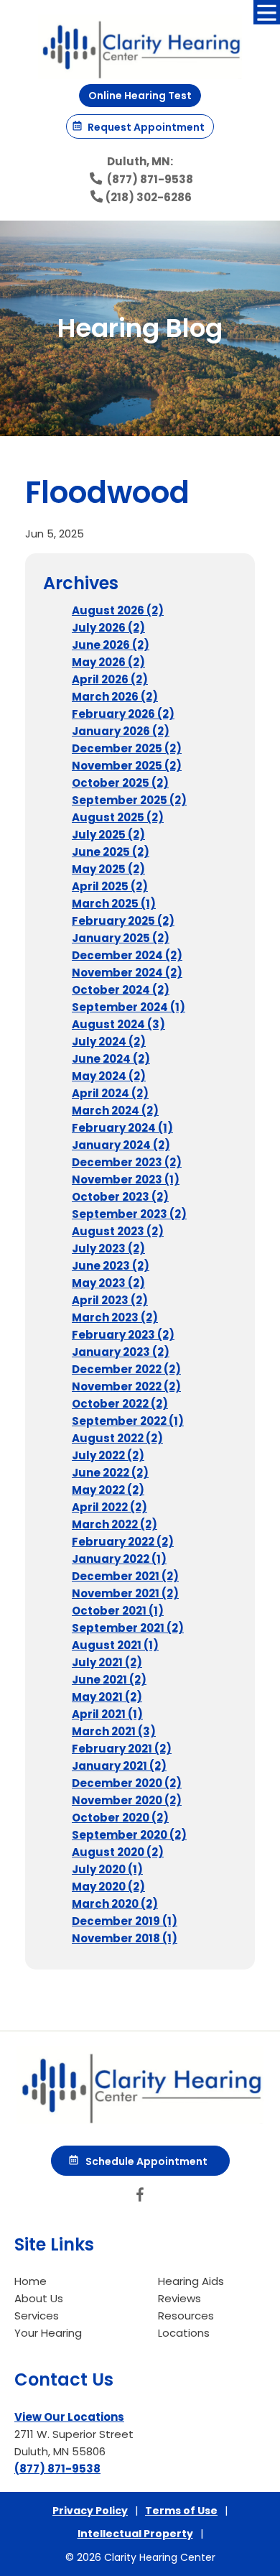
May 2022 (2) (108, 1490)
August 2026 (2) (118, 610)
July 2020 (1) (107, 1869)
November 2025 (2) (127, 766)
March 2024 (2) (115, 1111)
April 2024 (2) (110, 1093)
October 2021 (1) (118, 1611)
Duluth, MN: (140, 161)
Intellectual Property (135, 2534)
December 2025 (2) (127, 748)
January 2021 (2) (119, 1766)
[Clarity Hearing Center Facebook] (140, 2198)
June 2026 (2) (111, 645)
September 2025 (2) (129, 800)
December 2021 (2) (125, 1576)
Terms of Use (181, 2511)
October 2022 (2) (120, 1404)
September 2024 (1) (129, 1007)
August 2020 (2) (118, 1852)
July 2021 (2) (107, 1662)
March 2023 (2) (115, 1317)
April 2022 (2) (109, 1507)
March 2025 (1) (114, 904)
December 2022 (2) (126, 1369)
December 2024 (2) (127, 955)
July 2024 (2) (109, 1042)
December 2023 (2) (127, 1162)
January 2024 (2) (121, 1145)
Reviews (179, 2298)
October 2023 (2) (120, 1197)
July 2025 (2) (108, 835)
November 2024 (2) (127, 973)
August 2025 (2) (118, 817)
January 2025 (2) (121, 938)
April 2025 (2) (110, 886)
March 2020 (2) (115, 1904)
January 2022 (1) (119, 1559)
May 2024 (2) (109, 1076)
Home (31, 2281)
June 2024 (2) (111, 1059)
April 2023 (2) (110, 1300)
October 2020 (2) (120, 1818)
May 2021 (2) (107, 1697)
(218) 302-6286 (149, 197)
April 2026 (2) (110, 679)
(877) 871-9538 (149, 179)
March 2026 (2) (115, 697)
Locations (184, 2333)
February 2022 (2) (123, 1542)
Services (37, 2316)
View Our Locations (69, 2417)
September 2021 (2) (128, 1628)
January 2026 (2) (121, 731)
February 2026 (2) (123, 714)
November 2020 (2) (127, 1800)
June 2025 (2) (111, 852)
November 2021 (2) (125, 1593)
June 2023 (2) (111, 1266)
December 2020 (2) (127, 1783)
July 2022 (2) (108, 1455)
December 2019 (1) (125, 1921)
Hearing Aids (191, 2281)
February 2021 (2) (122, 1749)
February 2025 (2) (123, 921)
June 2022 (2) (110, 1473)
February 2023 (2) (123, 1335)
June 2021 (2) (109, 1680)
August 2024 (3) (118, 1024)
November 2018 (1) (125, 1938)
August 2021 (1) (115, 1645)
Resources (186, 2316)
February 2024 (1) (122, 1128)
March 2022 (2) (115, 1524)
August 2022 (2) (117, 1438)
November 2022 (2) (126, 1386)
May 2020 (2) (108, 1887)
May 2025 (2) (108, 869)
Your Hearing (48, 2333)
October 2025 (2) (120, 783)
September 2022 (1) (128, 1421)
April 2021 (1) (107, 1714)
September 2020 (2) (129, 1835)
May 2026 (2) (108, 662)
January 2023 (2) (121, 1352)
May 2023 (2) (108, 1283)
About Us (39, 2298)
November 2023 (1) (126, 1179)
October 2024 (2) (121, 990)
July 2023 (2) (108, 1248)
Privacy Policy (90, 2511)
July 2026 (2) (108, 628)
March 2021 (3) (114, 1731)
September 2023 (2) (129, 1214)
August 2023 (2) (118, 1231)
